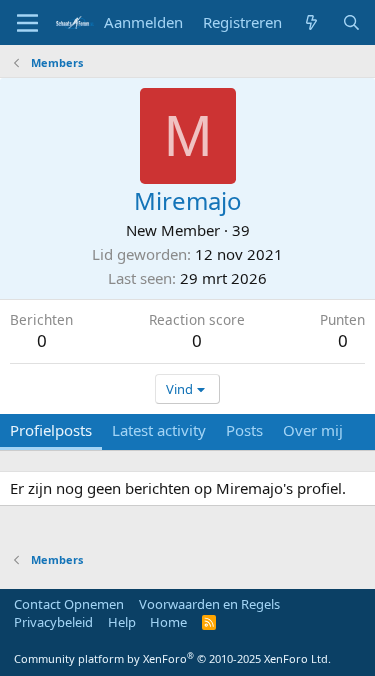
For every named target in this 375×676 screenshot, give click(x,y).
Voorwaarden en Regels (209, 604)
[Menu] (27, 23)
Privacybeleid (53, 622)
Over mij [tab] (313, 430)
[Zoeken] (351, 22)
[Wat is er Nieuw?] (311, 22)
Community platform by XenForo (172, 658)
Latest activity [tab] (159, 430)
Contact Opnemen (69, 604)
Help (122, 622)
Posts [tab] (244, 430)
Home (168, 622)
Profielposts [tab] (51, 430)
